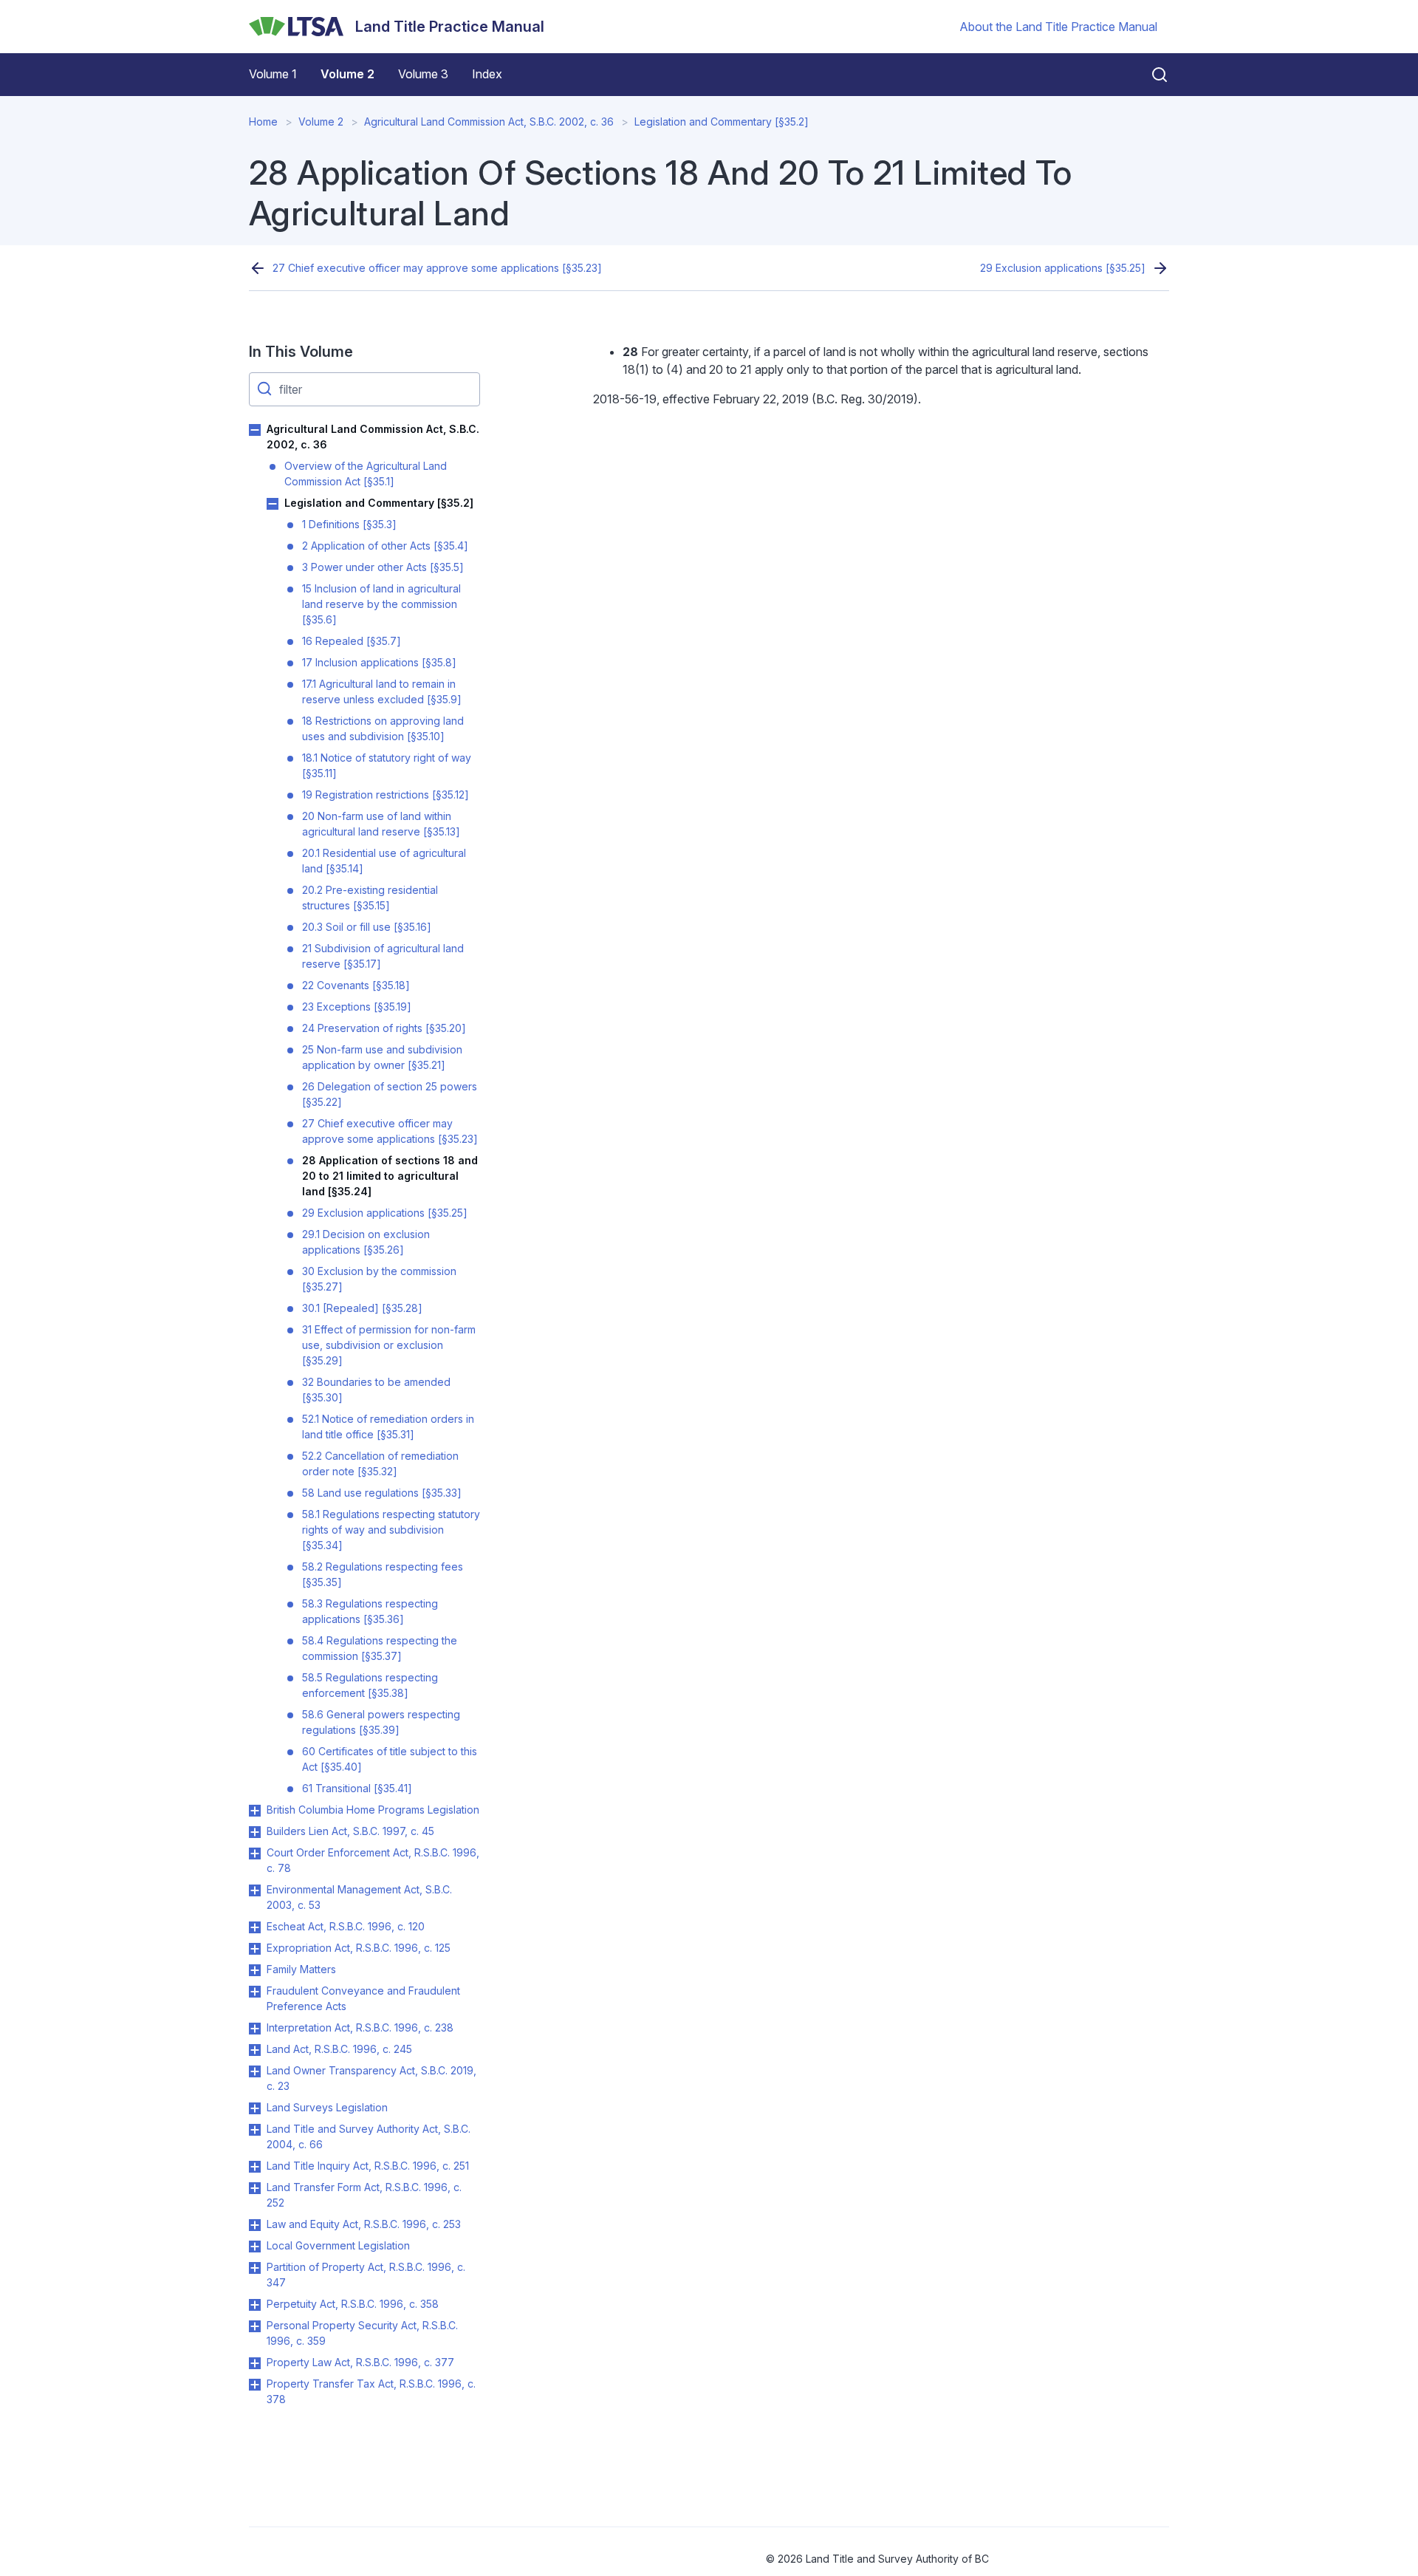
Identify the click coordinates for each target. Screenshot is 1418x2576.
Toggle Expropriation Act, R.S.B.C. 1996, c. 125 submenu (255, 1949)
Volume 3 (423, 74)
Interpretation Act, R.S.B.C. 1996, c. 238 (360, 2027)
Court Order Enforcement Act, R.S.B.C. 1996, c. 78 (373, 1860)
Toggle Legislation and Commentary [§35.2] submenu (273, 504)
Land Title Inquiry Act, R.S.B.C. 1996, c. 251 (368, 2166)
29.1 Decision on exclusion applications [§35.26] (366, 1242)
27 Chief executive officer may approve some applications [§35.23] (437, 268)
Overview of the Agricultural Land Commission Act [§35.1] (366, 474)
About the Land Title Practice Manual (1058, 27)
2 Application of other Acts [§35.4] (385, 546)
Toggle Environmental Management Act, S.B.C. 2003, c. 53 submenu (255, 1890)
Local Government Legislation (338, 2245)
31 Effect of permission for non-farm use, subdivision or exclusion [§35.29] (389, 1345)
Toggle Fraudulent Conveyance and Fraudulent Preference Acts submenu (255, 1992)
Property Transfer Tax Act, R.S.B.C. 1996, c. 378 (371, 2391)
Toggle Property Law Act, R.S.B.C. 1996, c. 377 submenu (255, 2363)
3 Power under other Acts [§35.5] (383, 567)
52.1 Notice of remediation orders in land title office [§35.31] (388, 1427)
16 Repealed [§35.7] (352, 641)
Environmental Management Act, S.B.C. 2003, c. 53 (359, 1897)
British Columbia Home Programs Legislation (373, 1810)
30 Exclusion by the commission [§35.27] (379, 1279)
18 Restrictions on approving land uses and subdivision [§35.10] (383, 728)
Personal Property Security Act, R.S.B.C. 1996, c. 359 (362, 2333)
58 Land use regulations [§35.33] (382, 1493)
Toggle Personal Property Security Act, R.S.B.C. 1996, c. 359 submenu (255, 2326)
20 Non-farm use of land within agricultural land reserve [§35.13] (381, 824)
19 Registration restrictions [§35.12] (386, 795)
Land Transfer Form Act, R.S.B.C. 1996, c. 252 (364, 2195)
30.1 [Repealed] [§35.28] (362, 1308)
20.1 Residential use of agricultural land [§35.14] (384, 861)
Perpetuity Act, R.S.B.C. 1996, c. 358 (353, 2304)
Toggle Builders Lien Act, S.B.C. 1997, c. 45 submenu (255, 1832)
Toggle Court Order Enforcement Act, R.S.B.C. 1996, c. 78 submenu (255, 1854)
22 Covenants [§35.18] (356, 985)
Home (263, 122)
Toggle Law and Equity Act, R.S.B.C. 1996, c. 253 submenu (255, 2225)
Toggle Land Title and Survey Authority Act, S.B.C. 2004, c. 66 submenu (255, 2130)
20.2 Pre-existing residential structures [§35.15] (370, 898)
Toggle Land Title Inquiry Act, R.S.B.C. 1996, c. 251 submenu (255, 2167)
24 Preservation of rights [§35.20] (384, 1028)
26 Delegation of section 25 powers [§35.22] (390, 1094)
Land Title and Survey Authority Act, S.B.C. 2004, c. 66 (369, 2136)
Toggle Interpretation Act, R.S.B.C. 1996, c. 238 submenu (255, 2029)
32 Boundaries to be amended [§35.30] (376, 1390)
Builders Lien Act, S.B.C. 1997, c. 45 (350, 1831)
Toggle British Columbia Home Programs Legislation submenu (255, 1811)
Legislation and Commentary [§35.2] (722, 122)
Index (487, 74)
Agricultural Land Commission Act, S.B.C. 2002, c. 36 (489, 122)
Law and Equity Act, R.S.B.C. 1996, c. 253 (364, 2224)
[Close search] (1151, 75)
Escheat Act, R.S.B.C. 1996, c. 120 (346, 1926)
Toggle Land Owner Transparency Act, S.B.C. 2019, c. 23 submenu (255, 2071)
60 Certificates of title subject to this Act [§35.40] (390, 1759)
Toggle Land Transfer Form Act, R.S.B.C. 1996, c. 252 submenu (255, 2188)
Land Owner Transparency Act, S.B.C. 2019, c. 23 (371, 2078)
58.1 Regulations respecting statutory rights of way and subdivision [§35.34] (391, 1530)
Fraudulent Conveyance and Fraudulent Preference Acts (363, 1998)
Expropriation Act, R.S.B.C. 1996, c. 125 (359, 1948)
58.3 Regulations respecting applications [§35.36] (370, 1611)
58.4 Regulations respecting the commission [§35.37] (380, 1648)
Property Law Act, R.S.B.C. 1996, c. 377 (360, 2362)
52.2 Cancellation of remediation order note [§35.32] (380, 1463)
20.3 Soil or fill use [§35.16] (367, 927)
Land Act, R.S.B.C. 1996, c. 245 (339, 2049)
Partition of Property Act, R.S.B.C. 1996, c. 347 (366, 2275)
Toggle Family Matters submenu (255, 1970)
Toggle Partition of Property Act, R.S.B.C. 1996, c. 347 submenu (255, 2268)
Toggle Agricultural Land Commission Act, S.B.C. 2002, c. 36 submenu (255, 430)
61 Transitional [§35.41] (357, 1788)
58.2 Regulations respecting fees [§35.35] (383, 1574)
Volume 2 (347, 74)
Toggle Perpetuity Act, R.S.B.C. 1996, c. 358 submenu (255, 2305)
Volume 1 (273, 74)
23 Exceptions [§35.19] (357, 1007)
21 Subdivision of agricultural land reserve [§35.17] (383, 956)
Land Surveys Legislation (327, 2107)
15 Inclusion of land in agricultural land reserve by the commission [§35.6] (381, 604)
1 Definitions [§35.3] (349, 524)
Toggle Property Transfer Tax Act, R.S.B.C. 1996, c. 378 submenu (255, 2385)
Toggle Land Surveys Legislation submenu (255, 2108)
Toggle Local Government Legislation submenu (255, 2247)
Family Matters (301, 1969)
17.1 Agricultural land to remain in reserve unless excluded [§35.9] (382, 691)
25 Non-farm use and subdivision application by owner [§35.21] (382, 1057)
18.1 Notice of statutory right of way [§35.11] (387, 765)
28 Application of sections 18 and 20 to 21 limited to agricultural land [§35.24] (390, 1176)
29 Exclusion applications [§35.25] (1063, 268)
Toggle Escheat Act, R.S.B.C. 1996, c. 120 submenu (255, 1927)
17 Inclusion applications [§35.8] (379, 662)
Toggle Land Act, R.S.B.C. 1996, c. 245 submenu (255, 2050)
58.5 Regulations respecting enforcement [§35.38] (370, 1685)
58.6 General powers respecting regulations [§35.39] (381, 1722)
